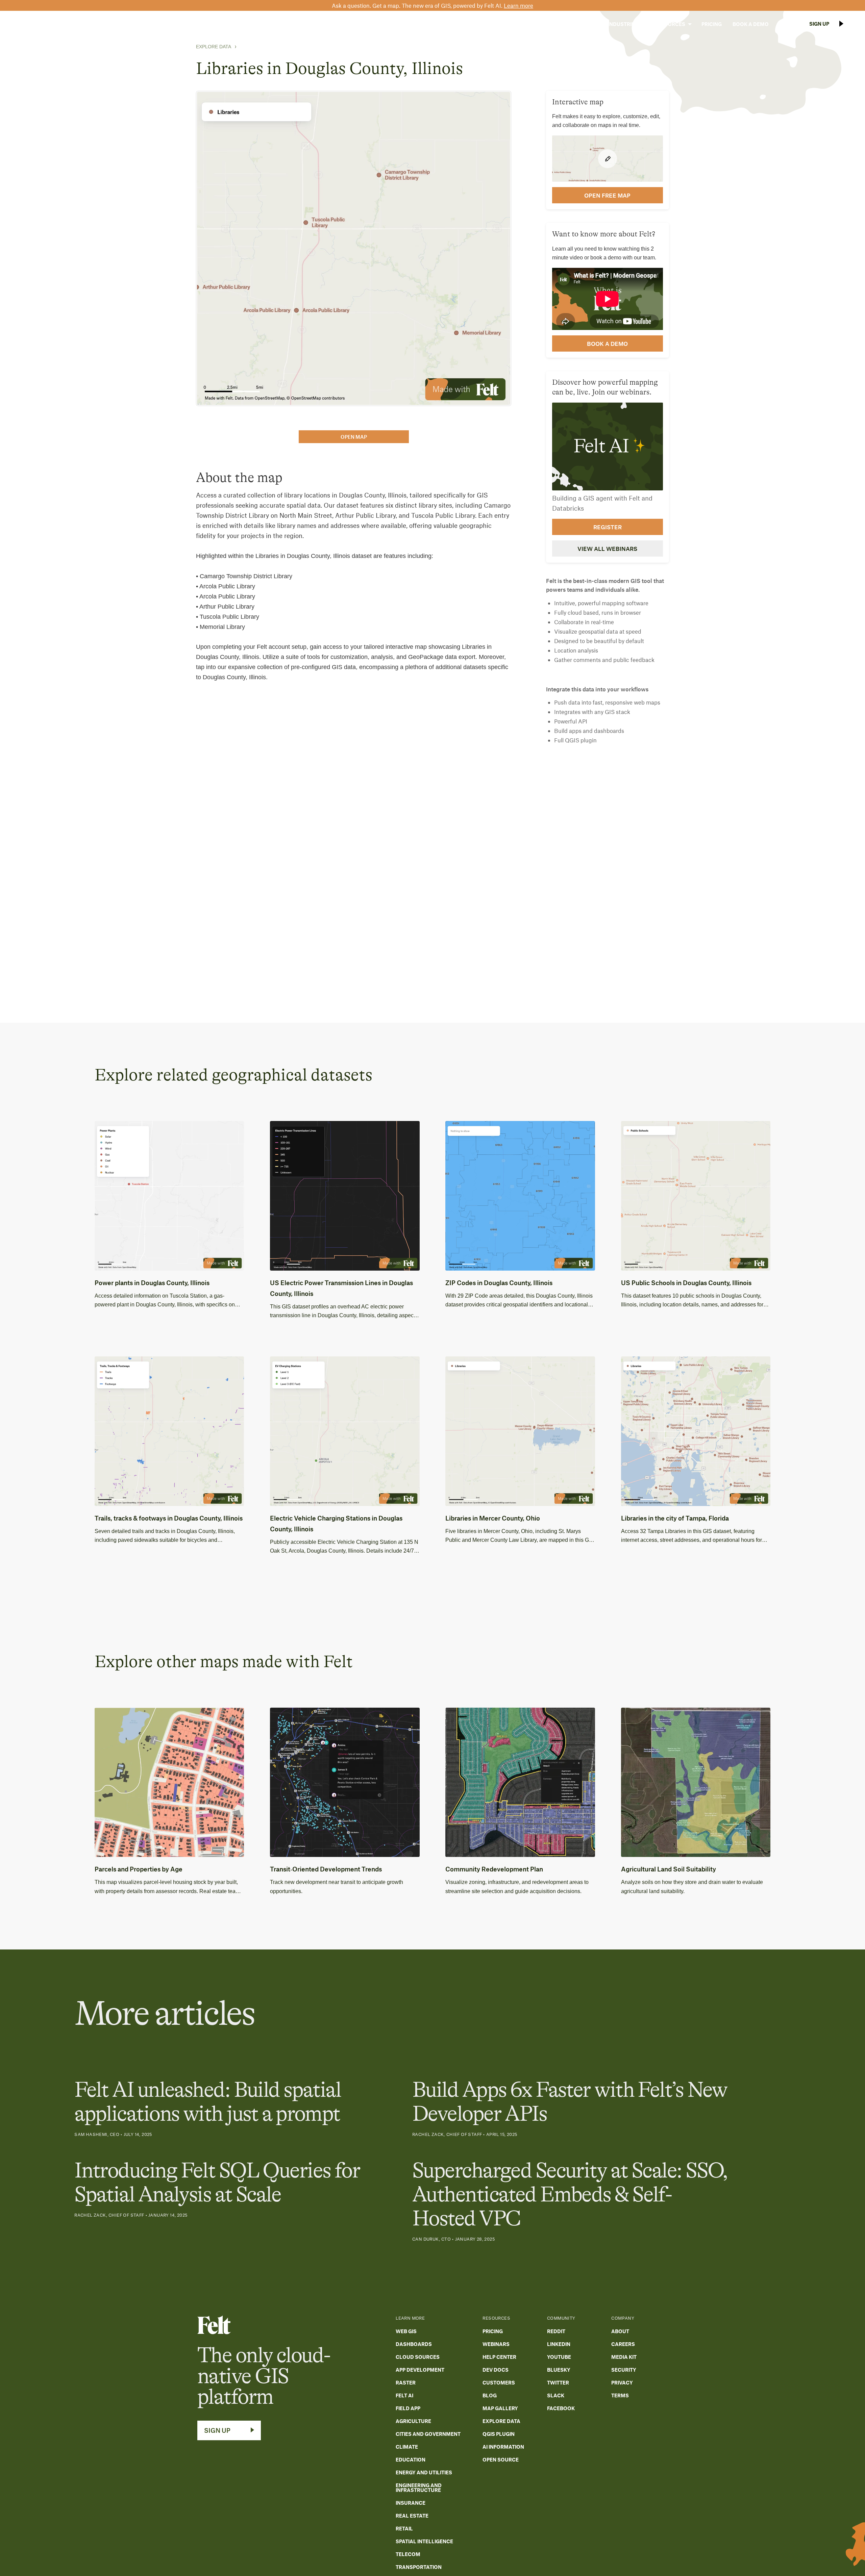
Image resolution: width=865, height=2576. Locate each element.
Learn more (518, 5)
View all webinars (607, 549)
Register (608, 527)
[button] (581, 24)
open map (354, 437)
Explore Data (214, 47)
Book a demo (607, 343)
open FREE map (607, 195)
